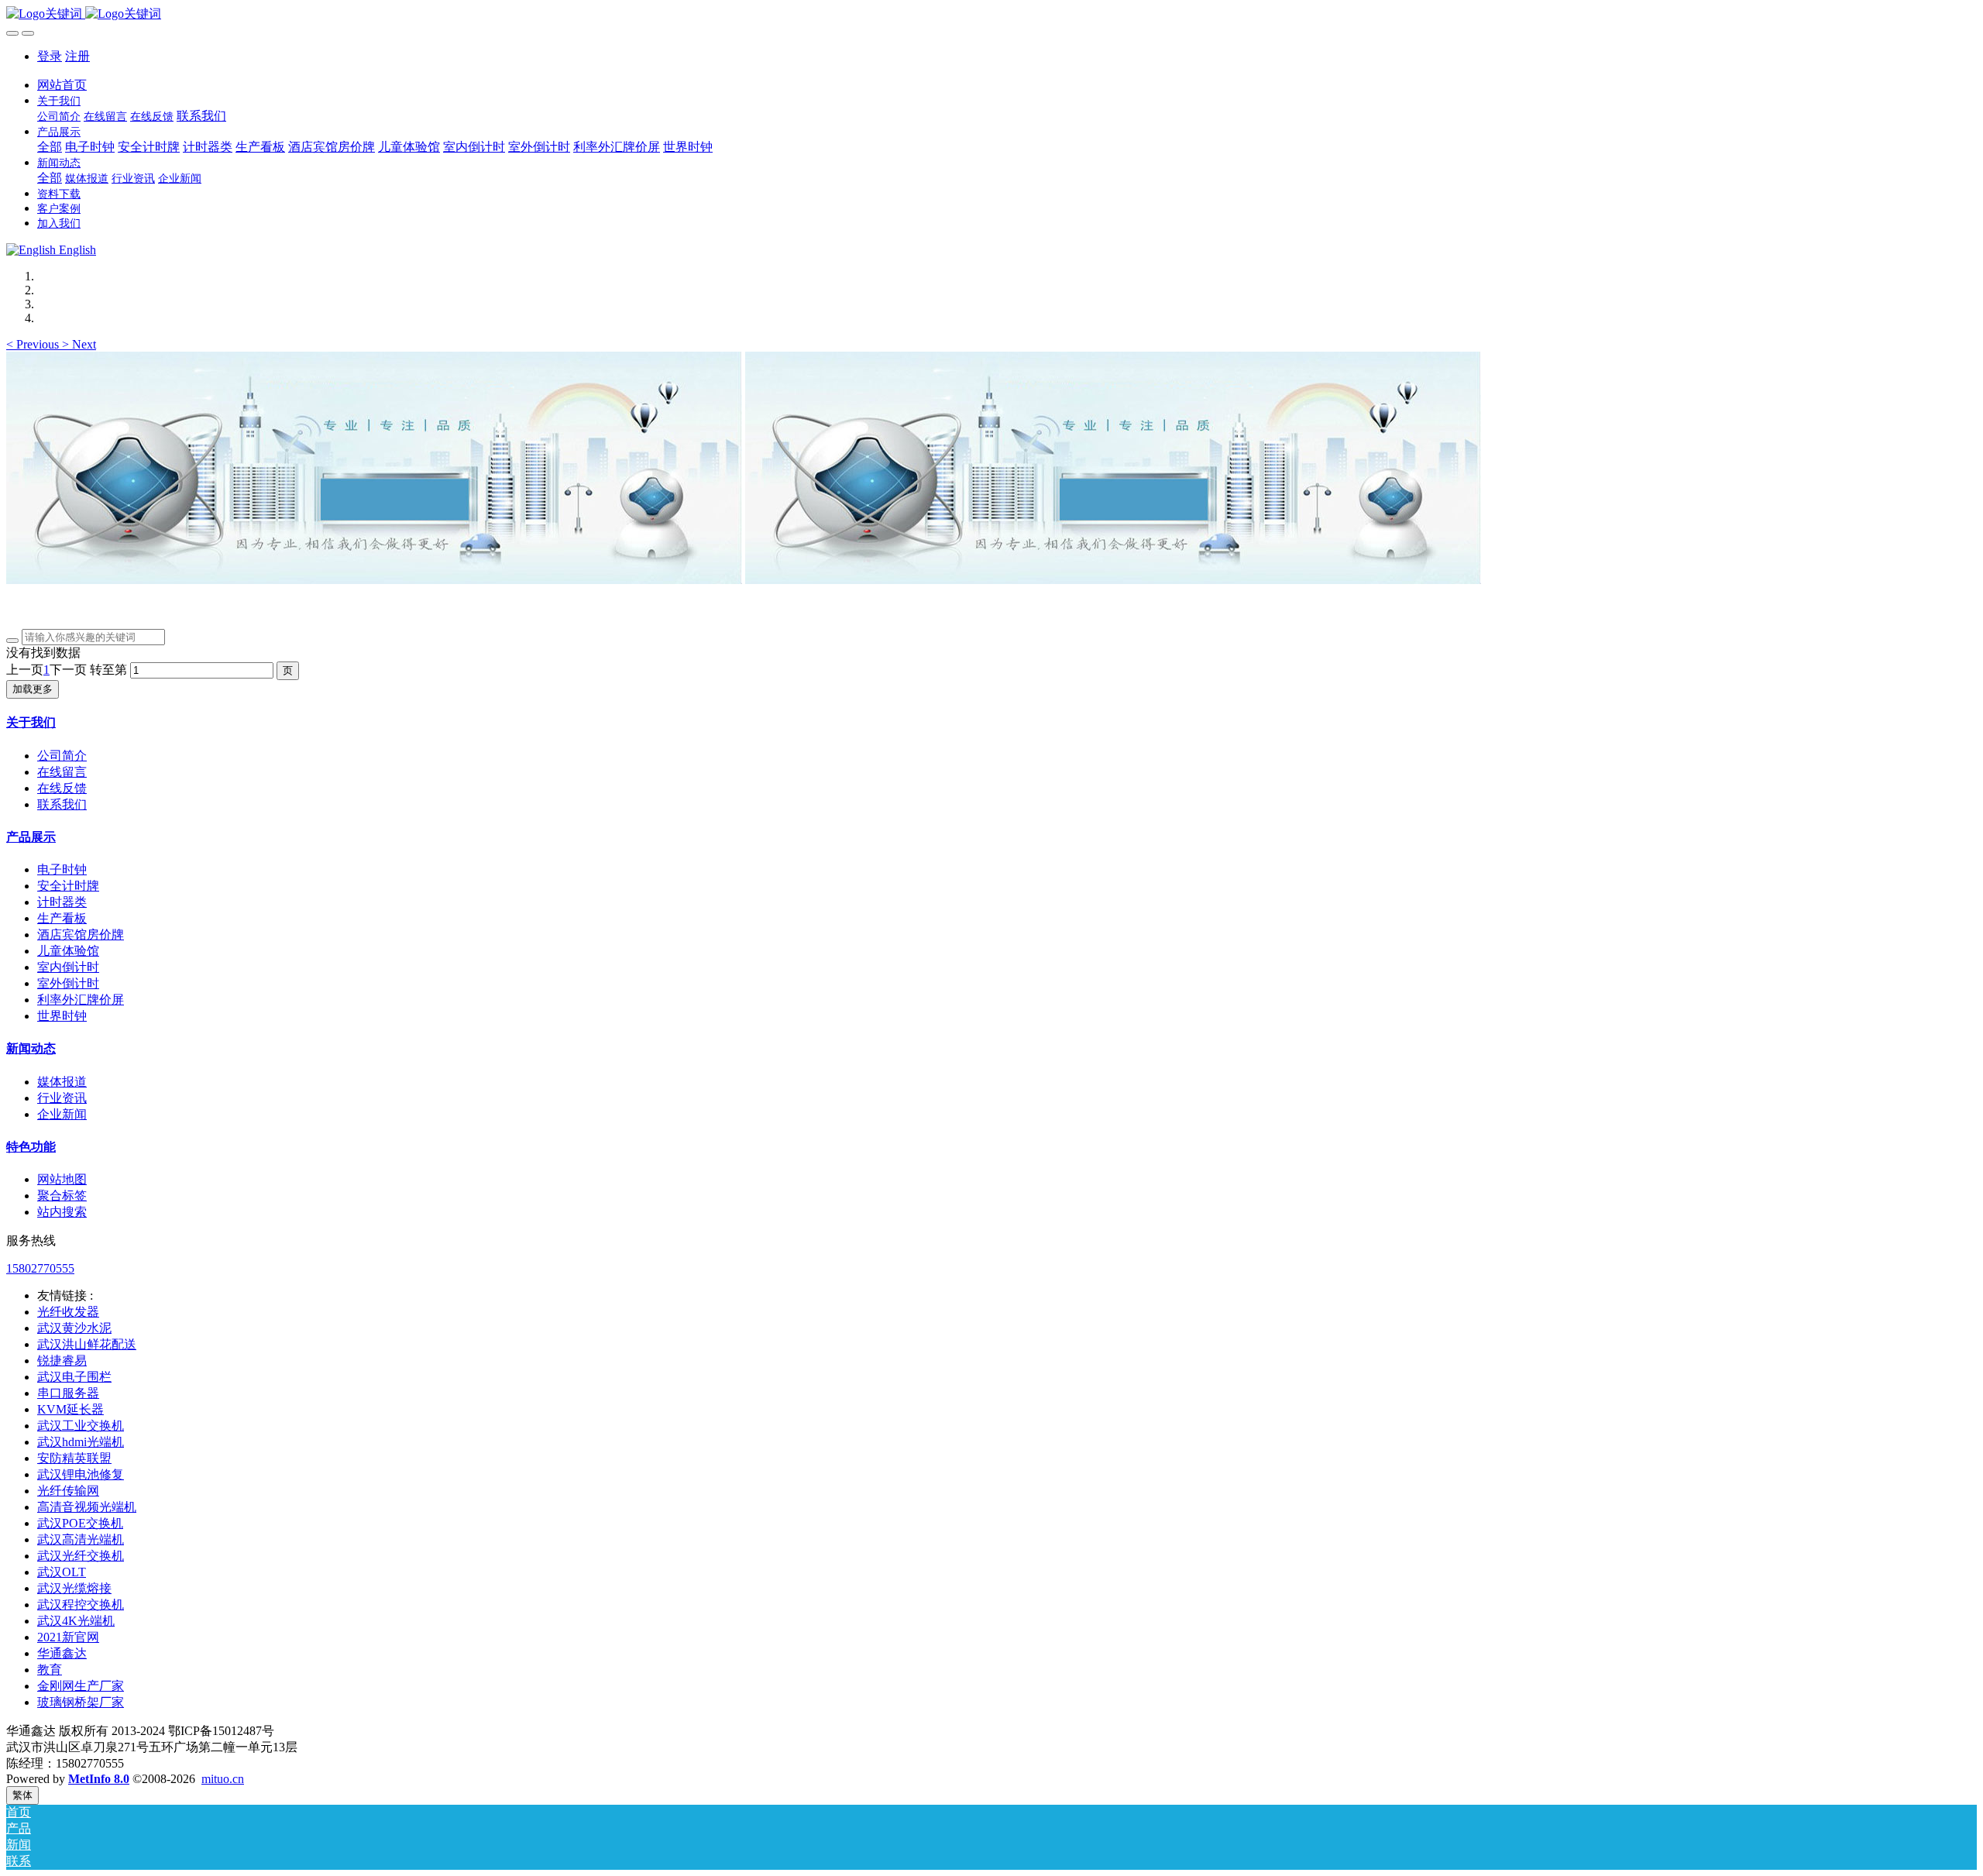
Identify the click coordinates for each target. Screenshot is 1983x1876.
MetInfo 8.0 (99, 1779)
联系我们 (62, 804)
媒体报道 (62, 1082)
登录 (50, 56)
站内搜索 (62, 1212)
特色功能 (31, 1147)
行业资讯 (62, 1098)
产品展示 (31, 837)
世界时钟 (62, 1016)
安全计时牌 (68, 886)
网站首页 (62, 85)
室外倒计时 (68, 983)
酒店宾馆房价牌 (81, 935)
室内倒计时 (68, 967)
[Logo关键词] (991, 14)
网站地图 (62, 1179)
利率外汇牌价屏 (81, 1000)
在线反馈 (62, 788)
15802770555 (40, 1268)
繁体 (22, 1795)
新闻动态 (31, 1048)
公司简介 (62, 756)
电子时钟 (62, 869)
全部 (50, 147)
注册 (77, 56)
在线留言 (62, 772)
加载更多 (33, 689)
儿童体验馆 (68, 951)
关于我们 (31, 722)
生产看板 (62, 918)
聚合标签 (62, 1196)
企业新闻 (62, 1114)
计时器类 (62, 902)
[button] (34, 344)
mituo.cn (223, 1779)
